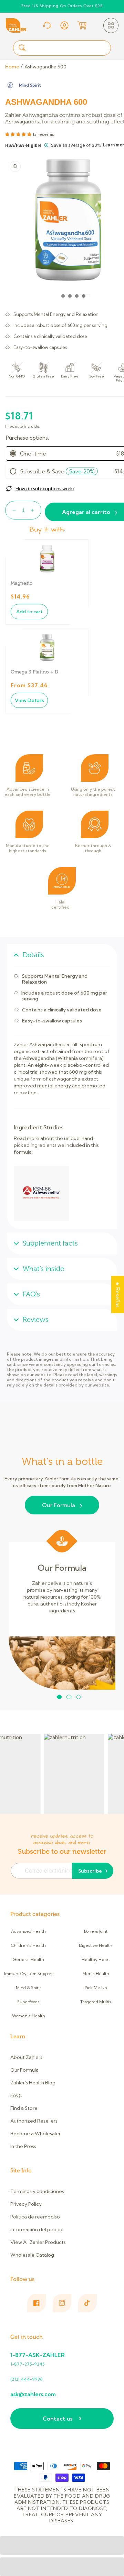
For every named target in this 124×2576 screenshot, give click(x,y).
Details (33, 955)
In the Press (23, 2146)
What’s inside (43, 1269)
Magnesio (22, 583)
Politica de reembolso (35, 2217)
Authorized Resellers (34, 2121)
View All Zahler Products (38, 2242)
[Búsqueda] (22, 48)
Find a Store (24, 2108)
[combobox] (62, 48)
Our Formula (59, 1505)
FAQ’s (31, 1294)
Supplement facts (50, 1243)
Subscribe (90, 1871)
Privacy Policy (26, 2204)
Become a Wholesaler (35, 2134)
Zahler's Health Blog (33, 2083)
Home (12, 67)
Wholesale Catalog (32, 2255)
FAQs (16, 2095)
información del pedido (37, 2229)
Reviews (36, 1320)
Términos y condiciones (37, 2191)
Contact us (58, 2419)
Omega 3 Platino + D (34, 672)
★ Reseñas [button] (118, 1294)
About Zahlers (26, 2057)
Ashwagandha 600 (45, 67)
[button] (111, 25)
